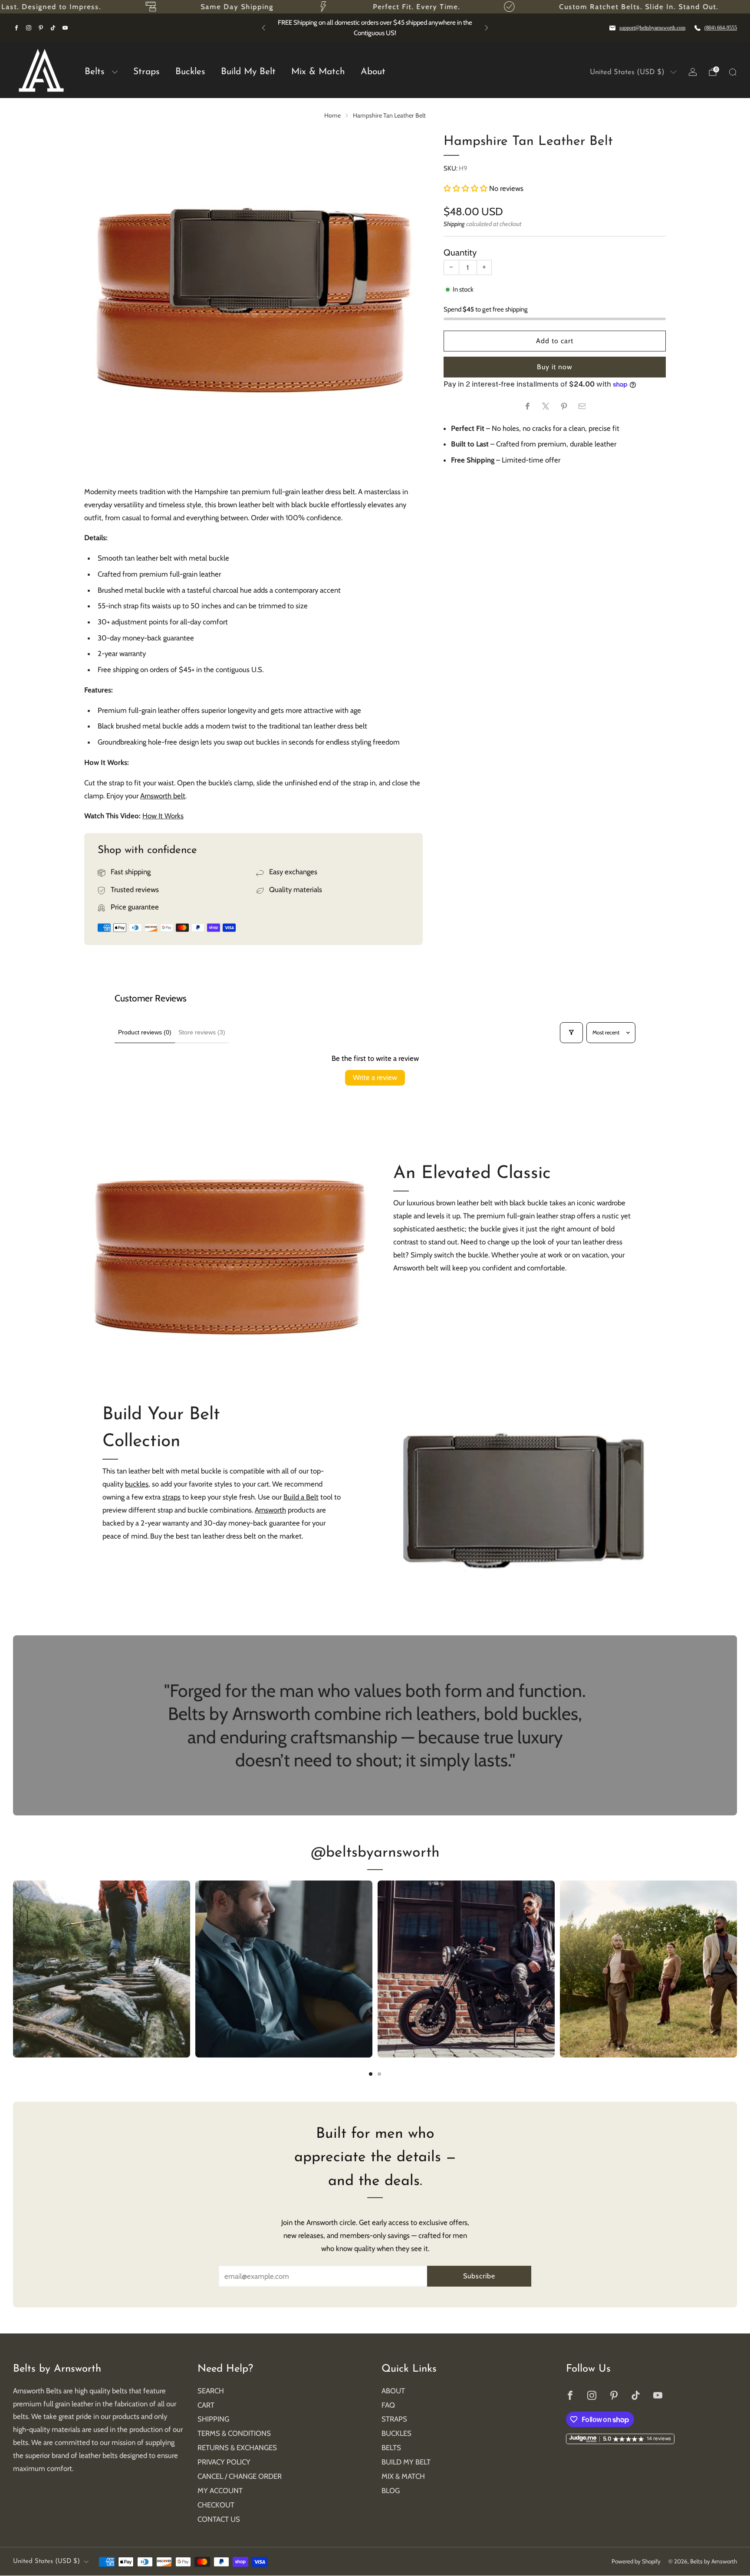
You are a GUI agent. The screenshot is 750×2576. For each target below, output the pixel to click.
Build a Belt (301, 1497)
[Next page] (737, 1969)
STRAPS (394, 2419)
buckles (137, 1484)
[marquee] (375, 7)
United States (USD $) (627, 72)
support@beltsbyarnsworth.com (652, 28)
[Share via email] (582, 406)
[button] (466, 188)
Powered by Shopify (636, 2561)
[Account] (693, 72)
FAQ (388, 2405)
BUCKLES (396, 2433)
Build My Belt (248, 72)
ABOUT (393, 2391)
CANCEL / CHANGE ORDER (240, 2476)
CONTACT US (219, 2519)
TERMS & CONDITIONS (234, 2433)
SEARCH (211, 2391)
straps (171, 1497)
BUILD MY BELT (406, 2462)
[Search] (733, 72)
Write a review (375, 1077)
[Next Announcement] (487, 28)
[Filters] (571, 1033)
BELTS (391, 2448)
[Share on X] (545, 406)
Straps (146, 72)
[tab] (371, 2074)
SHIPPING (213, 2419)
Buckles (190, 72)
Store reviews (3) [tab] (202, 1032)
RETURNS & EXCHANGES (237, 2448)
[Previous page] (13, 1969)
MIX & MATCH (403, 2476)
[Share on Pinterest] (564, 406)
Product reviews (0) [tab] (145, 1032)
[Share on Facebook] (527, 406)
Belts (95, 72)
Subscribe (479, 2276)
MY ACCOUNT (220, 2491)
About (373, 72)
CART (206, 2405)
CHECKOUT (216, 2505)
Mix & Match (318, 72)
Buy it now (555, 367)
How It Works (163, 816)
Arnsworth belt (163, 796)
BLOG (391, 2491)
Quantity (460, 252)
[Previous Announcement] (263, 28)
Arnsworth (270, 1510)
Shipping (454, 224)
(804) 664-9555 (721, 28)
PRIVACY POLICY (224, 2462)
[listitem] (438, 28)
